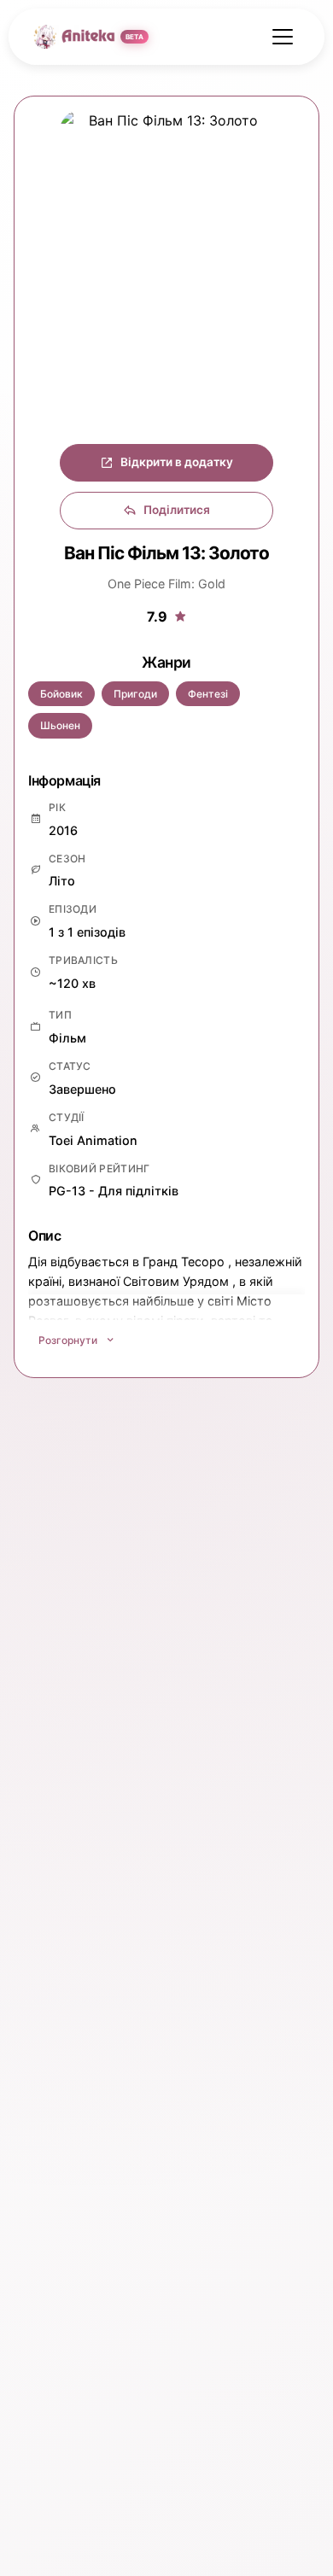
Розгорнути (68, 1340)
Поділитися (177, 510)
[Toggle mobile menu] (283, 37)
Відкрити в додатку (177, 462)
